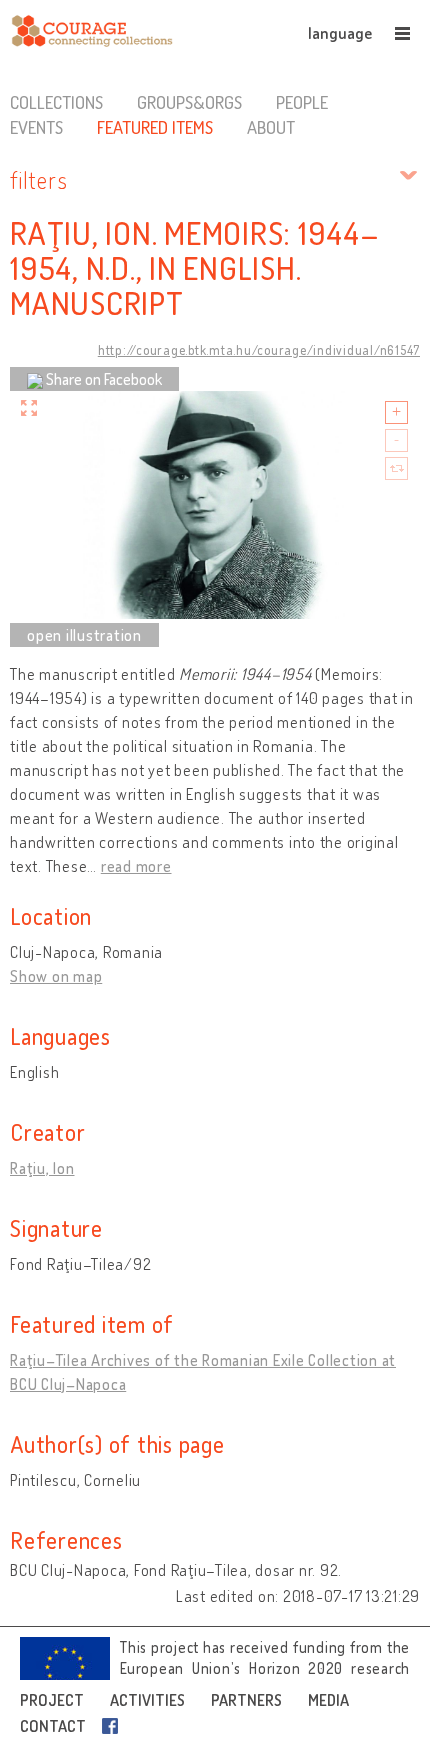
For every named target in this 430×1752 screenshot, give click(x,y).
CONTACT (53, 1726)
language (340, 33)
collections (56, 102)
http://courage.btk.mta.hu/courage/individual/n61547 (259, 350)
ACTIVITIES (147, 1700)
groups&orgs (189, 102)
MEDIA (328, 1700)
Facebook (114, 1726)
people (302, 102)
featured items (155, 127)
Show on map (56, 976)
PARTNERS (246, 1700)
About (271, 127)
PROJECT (52, 1700)
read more (136, 866)
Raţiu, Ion (42, 1168)
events (36, 127)
